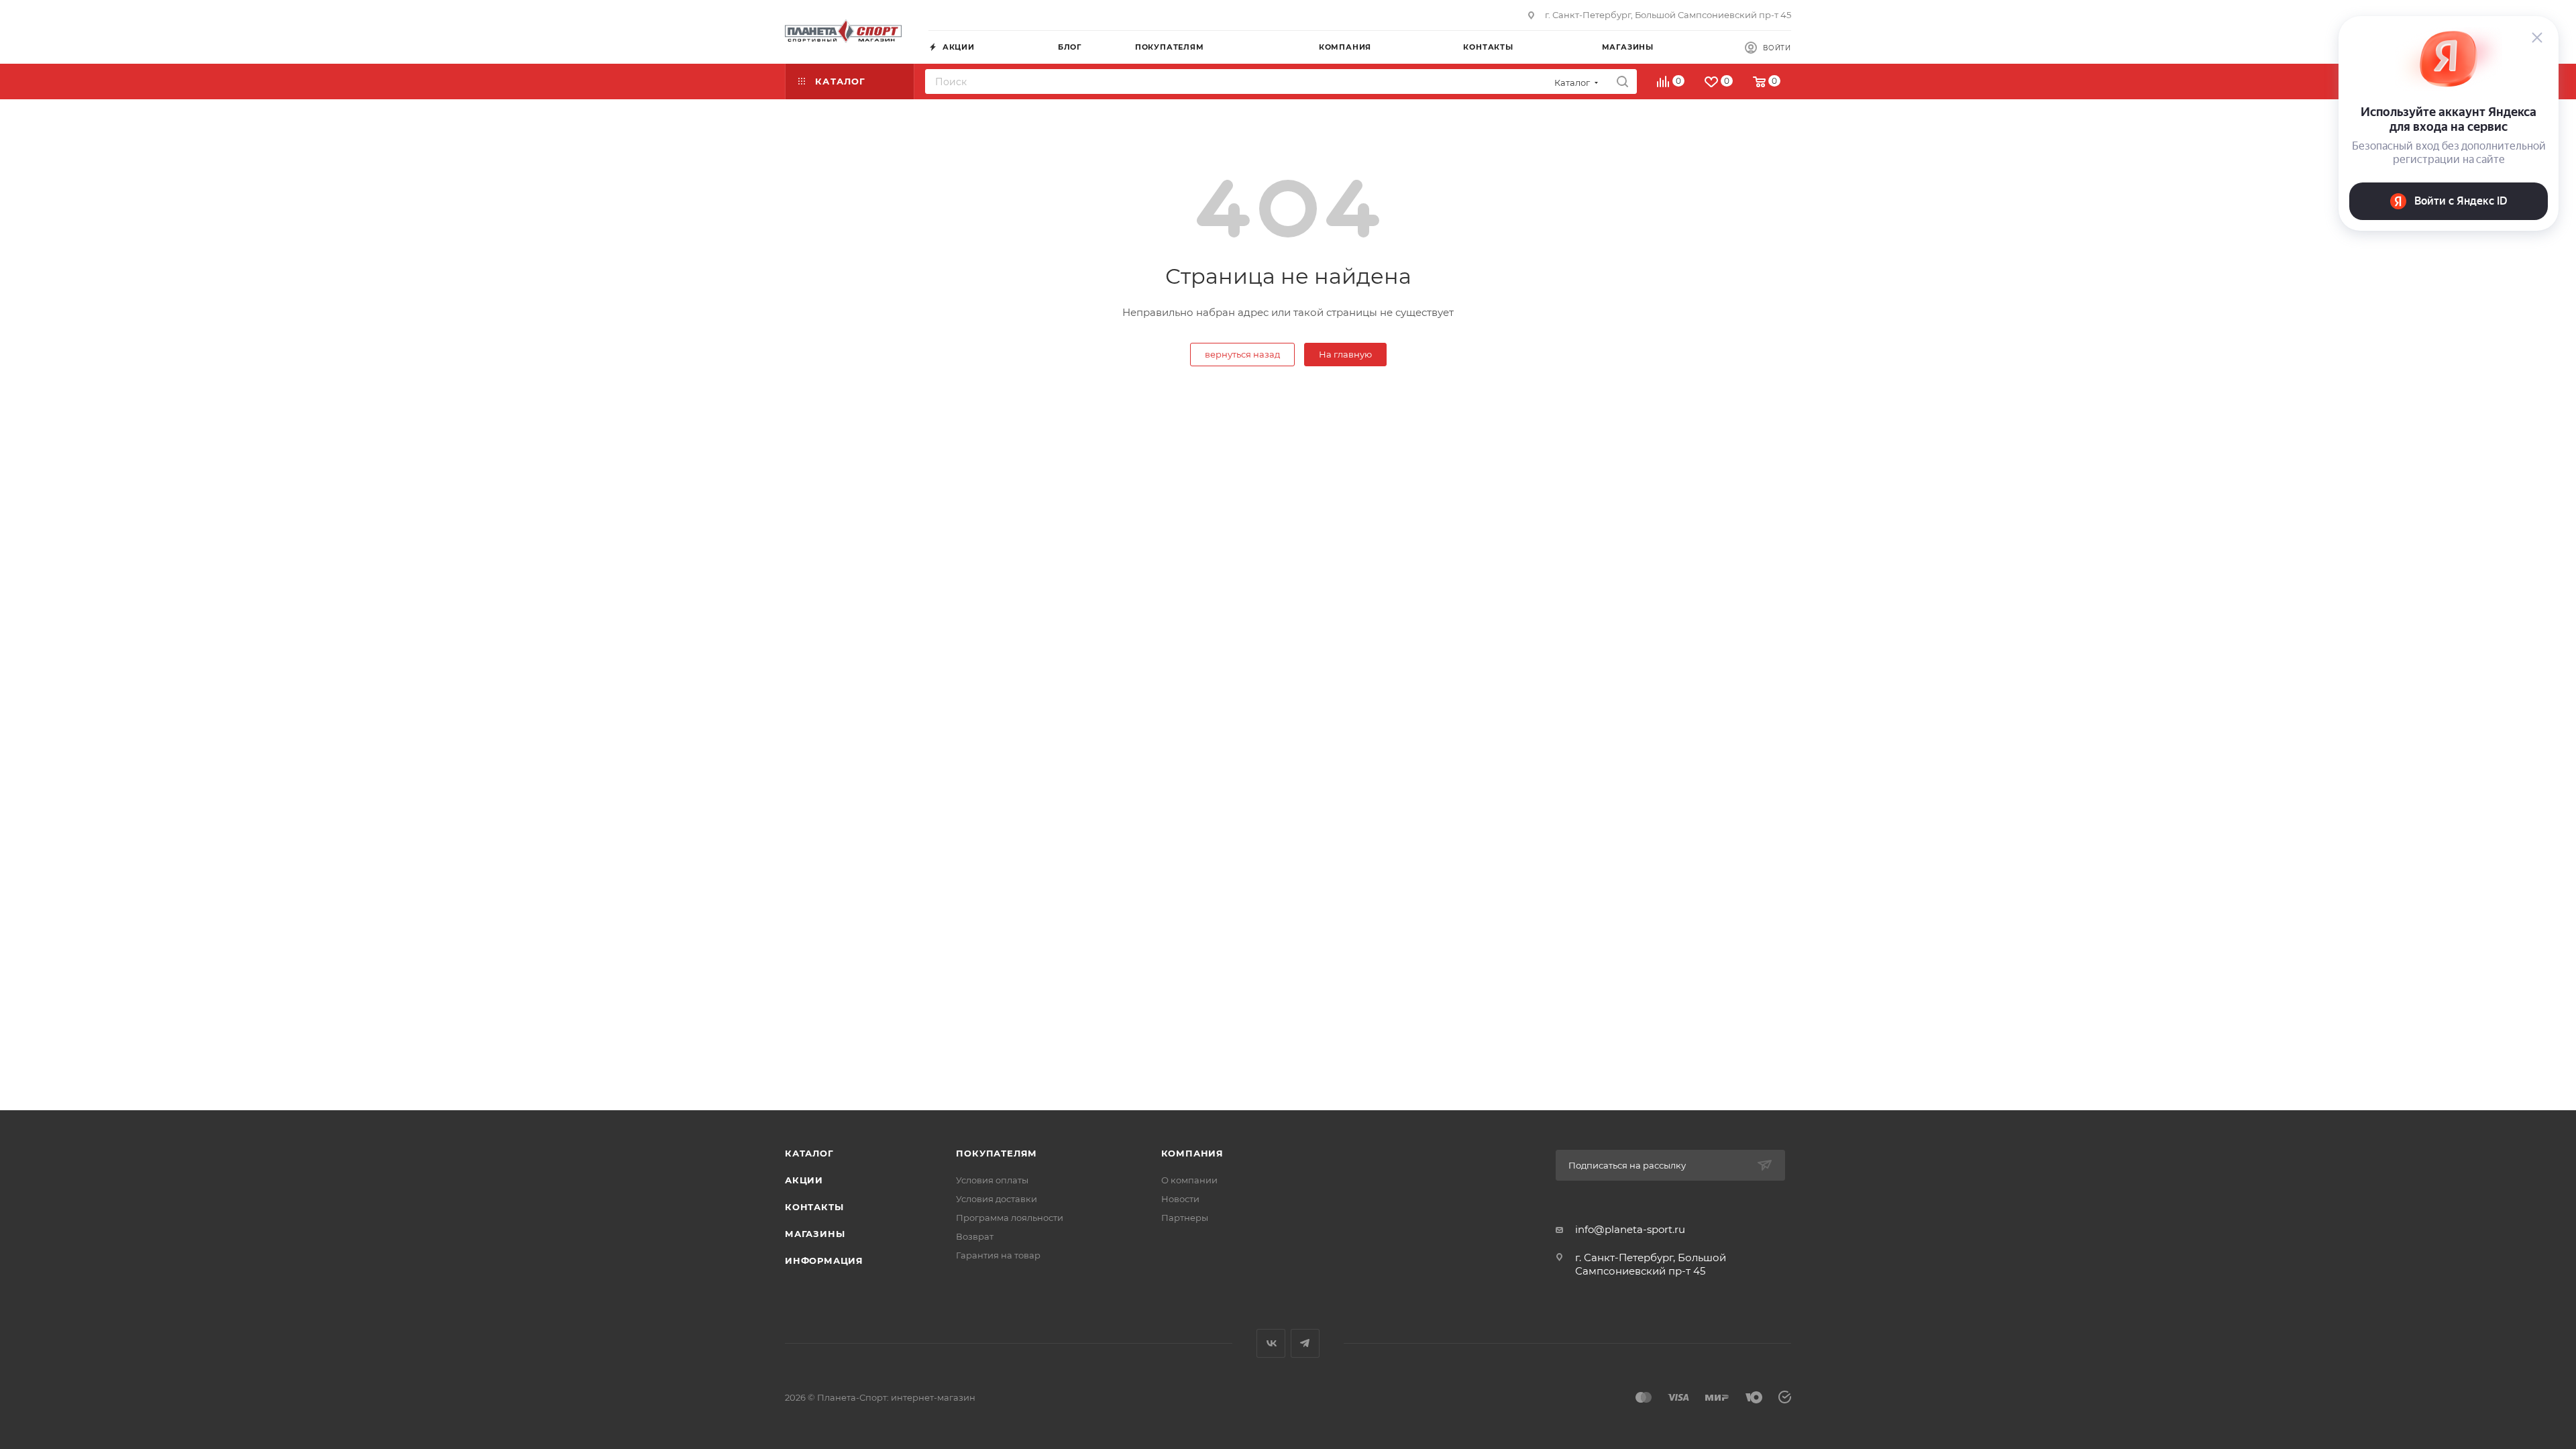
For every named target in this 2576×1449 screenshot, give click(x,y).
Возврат (975, 1236)
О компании (1189, 1180)
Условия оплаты (992, 1180)
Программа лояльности (1010, 1218)
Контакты (814, 1207)
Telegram (1305, 1343)
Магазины (815, 1234)
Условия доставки (997, 1199)
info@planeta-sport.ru (1630, 1229)
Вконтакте (1271, 1343)
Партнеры (1185, 1218)
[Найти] (1622, 82)
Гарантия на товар (998, 1255)
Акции (804, 1180)
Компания (1192, 1153)
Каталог (809, 1153)
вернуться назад (1242, 354)
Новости (1180, 1199)
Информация (824, 1260)
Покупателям (997, 1153)
